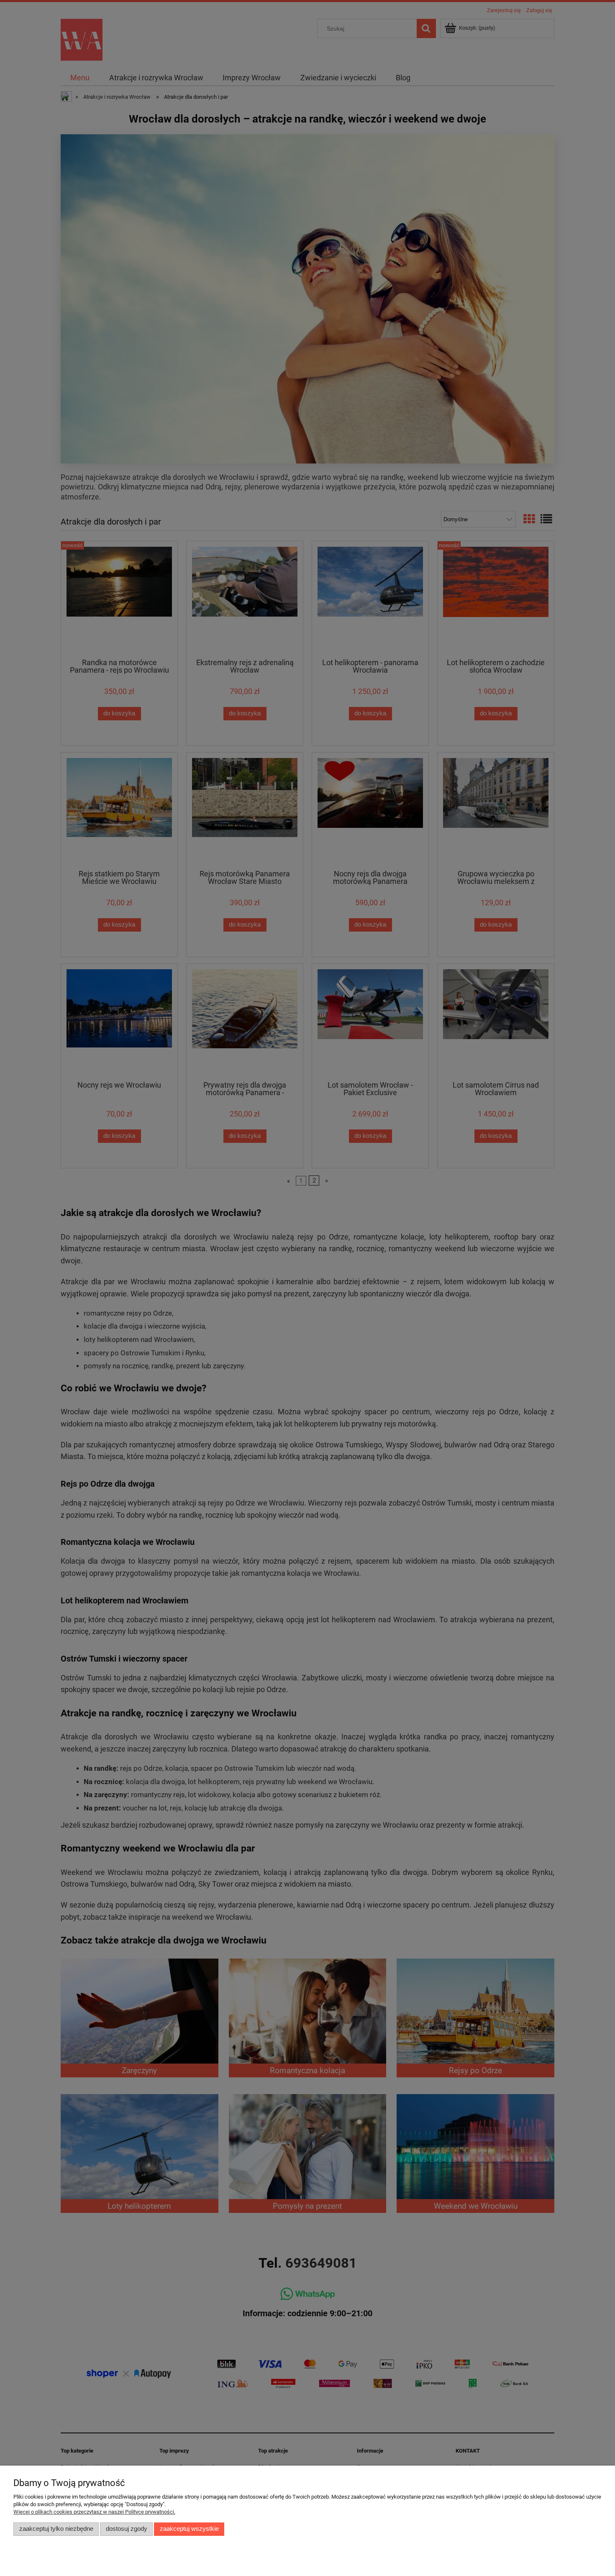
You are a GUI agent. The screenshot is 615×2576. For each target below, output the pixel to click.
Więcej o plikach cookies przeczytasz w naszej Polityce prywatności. (94, 2512)
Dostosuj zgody (127, 2529)
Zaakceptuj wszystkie (189, 2529)
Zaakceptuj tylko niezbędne (56, 2529)
